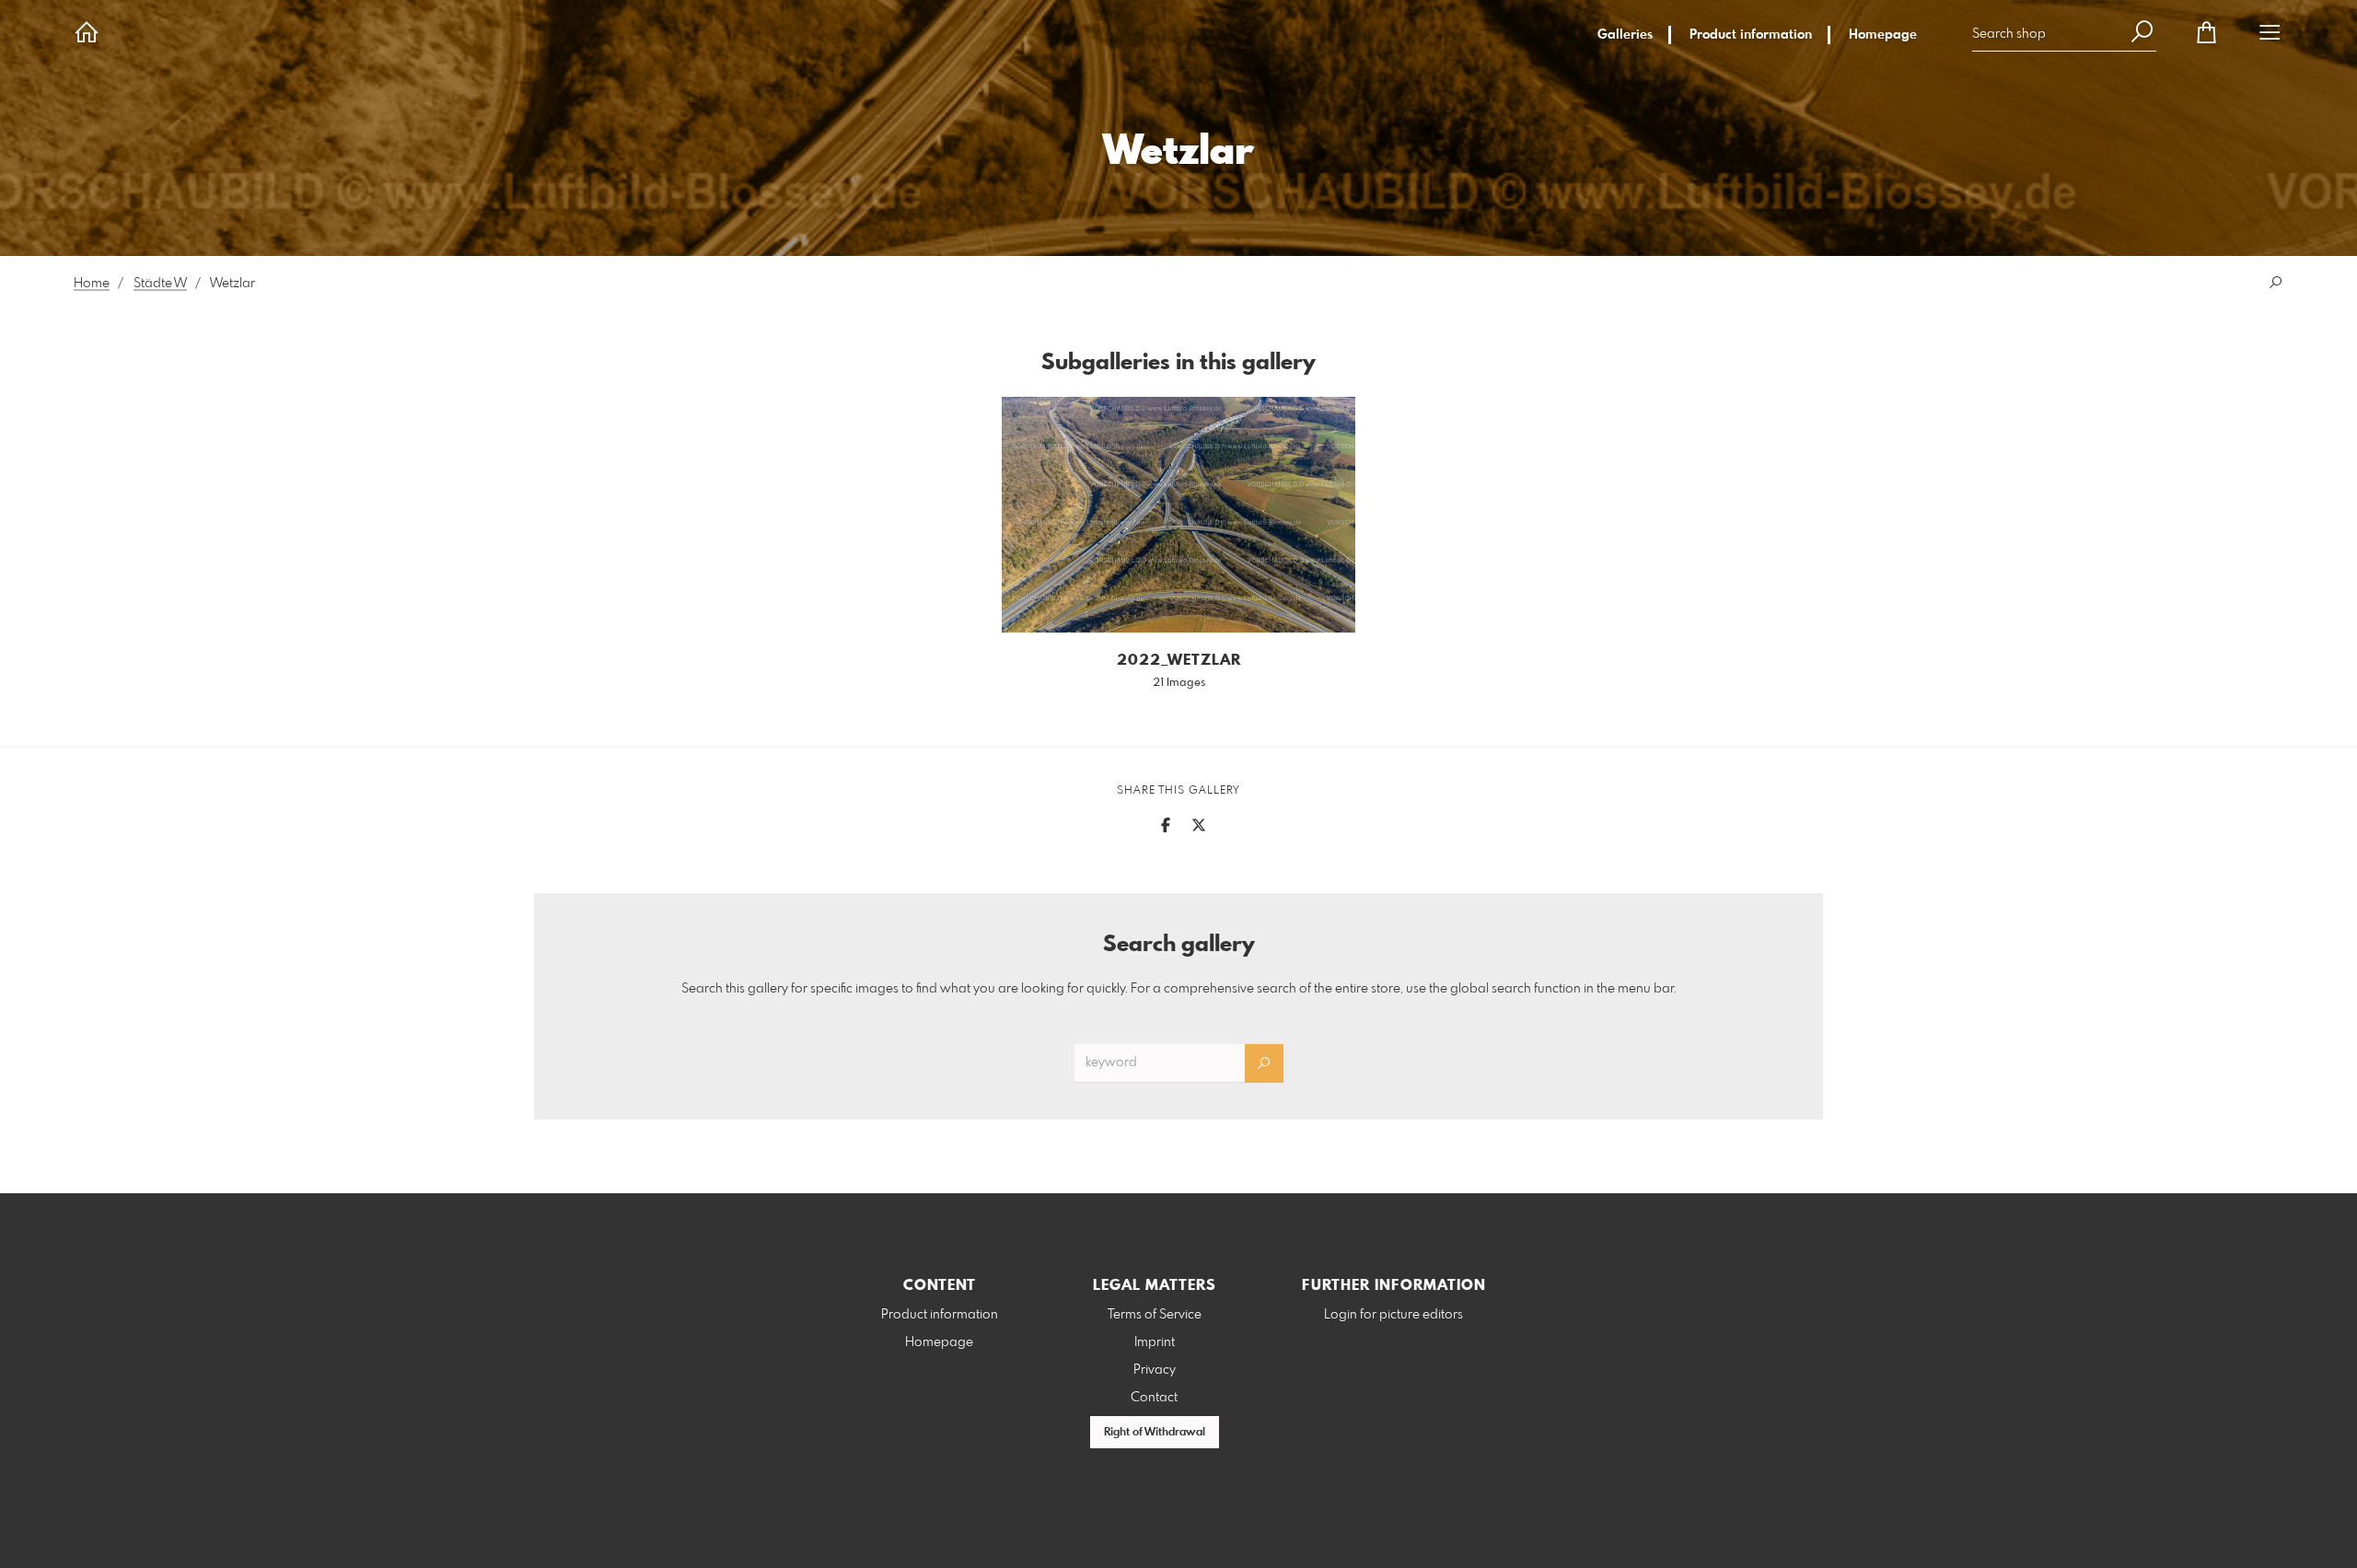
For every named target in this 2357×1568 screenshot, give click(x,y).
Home (92, 284)
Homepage (1883, 35)
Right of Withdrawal (1155, 1433)
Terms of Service (1155, 1315)
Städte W (160, 284)
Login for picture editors (1393, 1315)
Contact (1154, 1398)
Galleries (1625, 35)
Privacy (1155, 1370)
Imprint (1155, 1342)
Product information (1751, 35)
